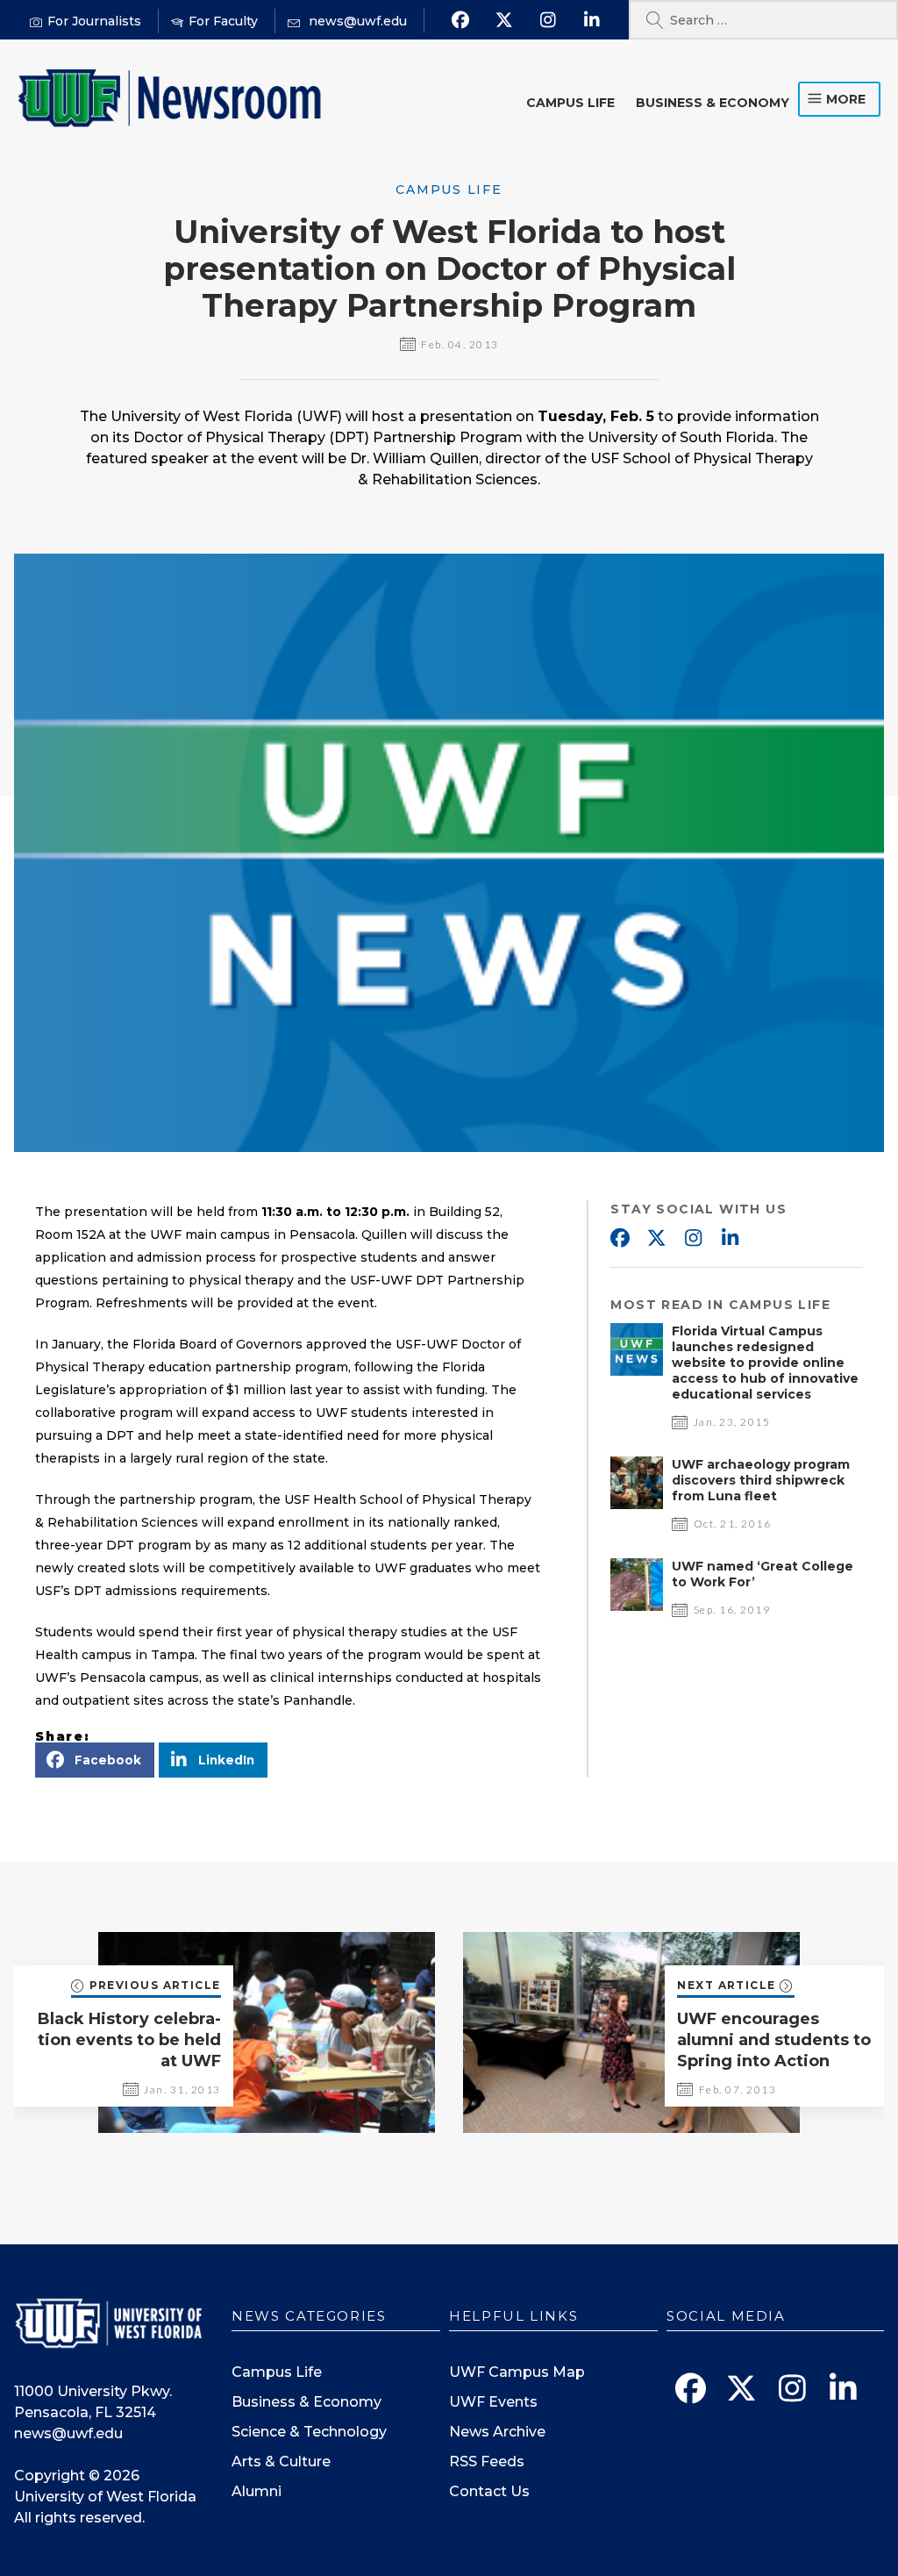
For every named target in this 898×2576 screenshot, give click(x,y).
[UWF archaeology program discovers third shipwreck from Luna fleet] (637, 1504)
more (846, 99)
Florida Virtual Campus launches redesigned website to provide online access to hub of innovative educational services (765, 1363)
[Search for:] (763, 20)
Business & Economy (713, 103)
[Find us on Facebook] (461, 20)
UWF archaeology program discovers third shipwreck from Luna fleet (761, 1480)
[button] (95, 1760)
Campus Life (570, 103)
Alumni (257, 2491)
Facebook (619, 1239)
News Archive (497, 2432)
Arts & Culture (281, 2462)
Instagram (693, 1239)
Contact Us (489, 2491)
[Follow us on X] (505, 20)
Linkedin (730, 1239)
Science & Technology (309, 2432)
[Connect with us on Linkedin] (592, 20)
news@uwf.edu (68, 2433)
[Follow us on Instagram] (549, 20)
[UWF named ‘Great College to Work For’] (637, 1606)
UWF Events (493, 2402)
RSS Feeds (487, 2462)
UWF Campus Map (517, 2372)
